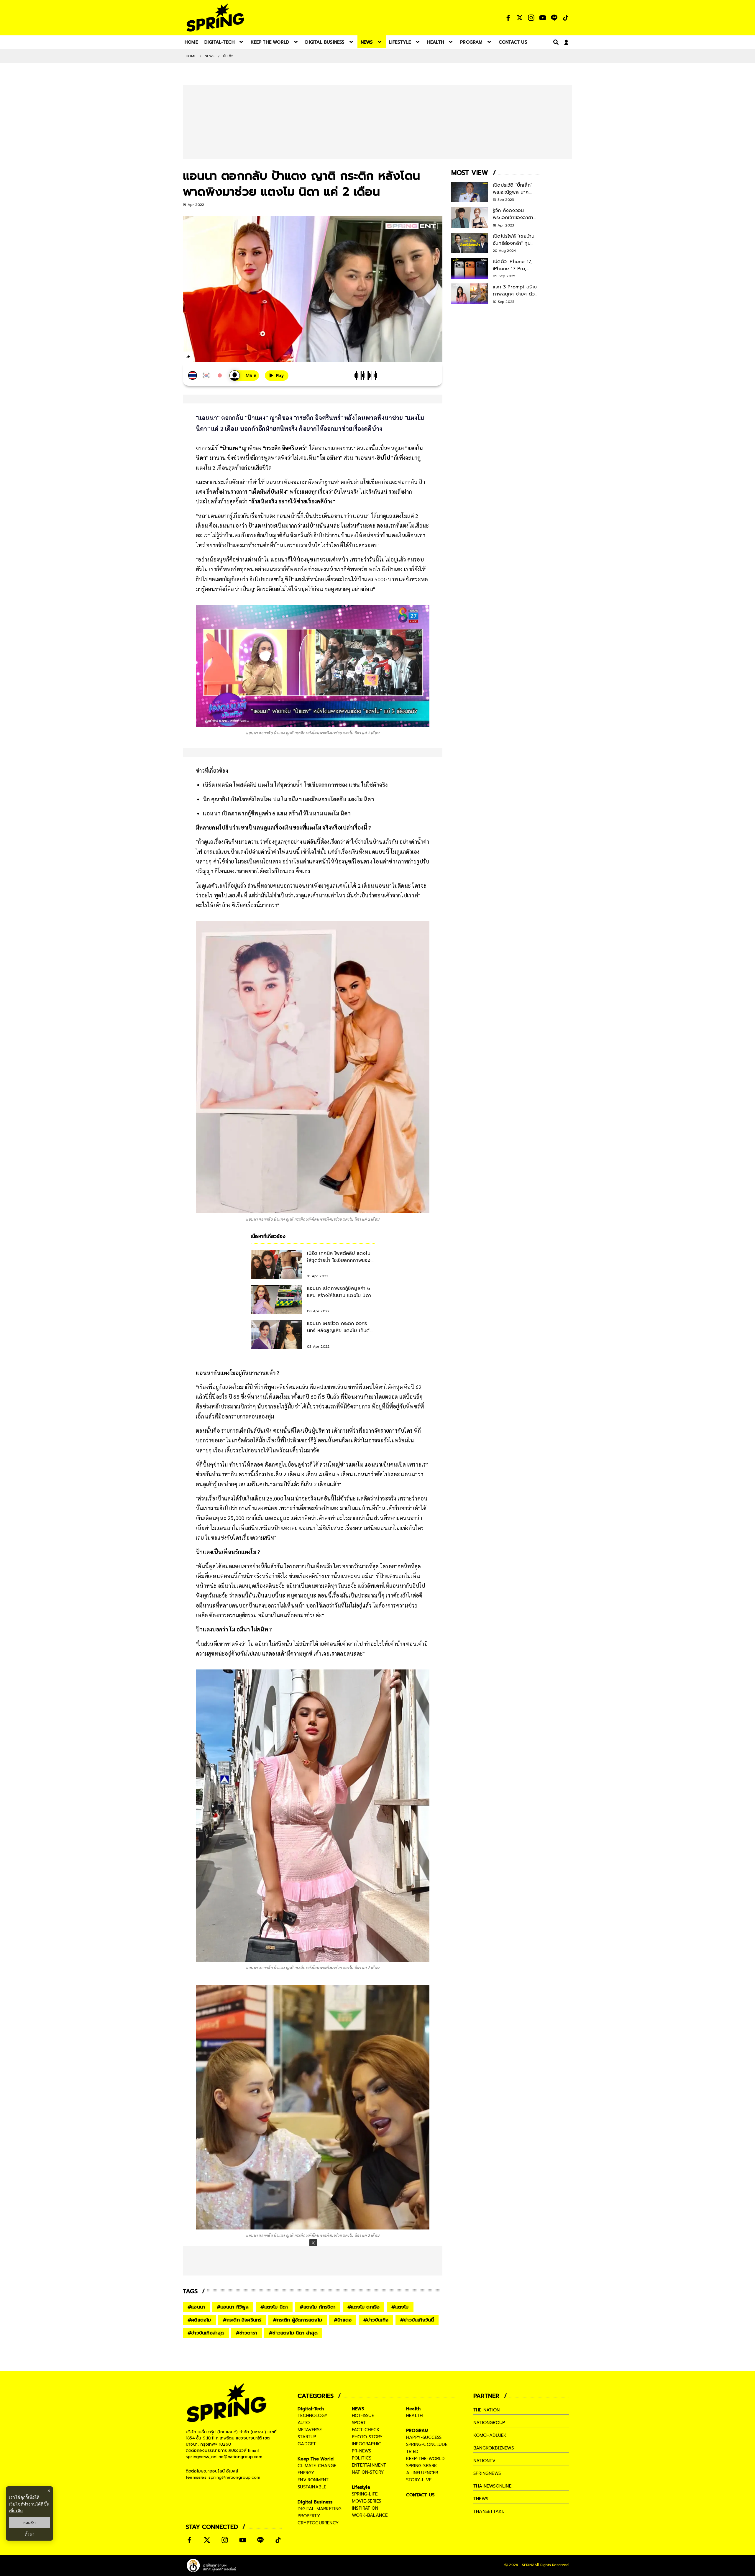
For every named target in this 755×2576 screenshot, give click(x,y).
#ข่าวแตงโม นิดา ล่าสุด (293, 2333)
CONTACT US (420, 2495)
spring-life (365, 2494)
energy (306, 2473)
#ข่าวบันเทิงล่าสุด (206, 2333)
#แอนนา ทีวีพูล (233, 2307)
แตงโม (203, 468)
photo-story (367, 2437)
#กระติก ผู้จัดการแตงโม (298, 2320)
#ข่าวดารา (247, 2333)
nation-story (368, 2472)
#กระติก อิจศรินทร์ (242, 2320)
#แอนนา (196, 2307)
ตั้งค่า (30, 2534)
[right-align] (555, 42)
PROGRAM (417, 2431)
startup (307, 2437)
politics (362, 2458)
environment (313, 2480)
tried (412, 2452)
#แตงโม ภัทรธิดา (318, 2307)
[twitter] (210, 357)
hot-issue (363, 2416)
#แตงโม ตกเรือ (363, 2307)
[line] (220, 358)
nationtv (485, 2461)
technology (313, 2416)
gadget (307, 2444)
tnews (481, 2499)
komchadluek (490, 2435)
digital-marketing (320, 2509)
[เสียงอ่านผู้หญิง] (244, 376)
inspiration (365, 2508)
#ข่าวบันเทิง (376, 2320)
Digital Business (315, 2502)
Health (413, 2409)
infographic (367, 2444)
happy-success (424, 2437)
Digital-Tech (311, 2409)
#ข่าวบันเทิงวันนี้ (417, 2320)
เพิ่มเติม (16, 2511)
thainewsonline (492, 2486)
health (414, 2416)
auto (304, 2423)
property (309, 2516)
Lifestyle (361, 2487)
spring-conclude (427, 2444)
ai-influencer (422, 2473)
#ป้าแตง (343, 2320)
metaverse (310, 2430)
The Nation (486, 2410)
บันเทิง (228, 56)
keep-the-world (425, 2459)
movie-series (366, 2501)
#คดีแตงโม (199, 2320)
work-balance (370, 2515)
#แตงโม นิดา (274, 2307)
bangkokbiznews (494, 2448)
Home (191, 56)
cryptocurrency (318, 2523)
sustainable (312, 2487)
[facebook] (199, 358)
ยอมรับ (29, 2523)
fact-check (366, 2430)
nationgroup (489, 2423)
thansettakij (489, 2511)
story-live (419, 2480)
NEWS (210, 56)
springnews (487, 2473)
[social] (508, 18)
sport (359, 2423)
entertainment (369, 2465)
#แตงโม (400, 2307)
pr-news (361, 2451)
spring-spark (422, 2466)
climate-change (317, 2466)
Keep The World (316, 2459)
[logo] (215, 18)
